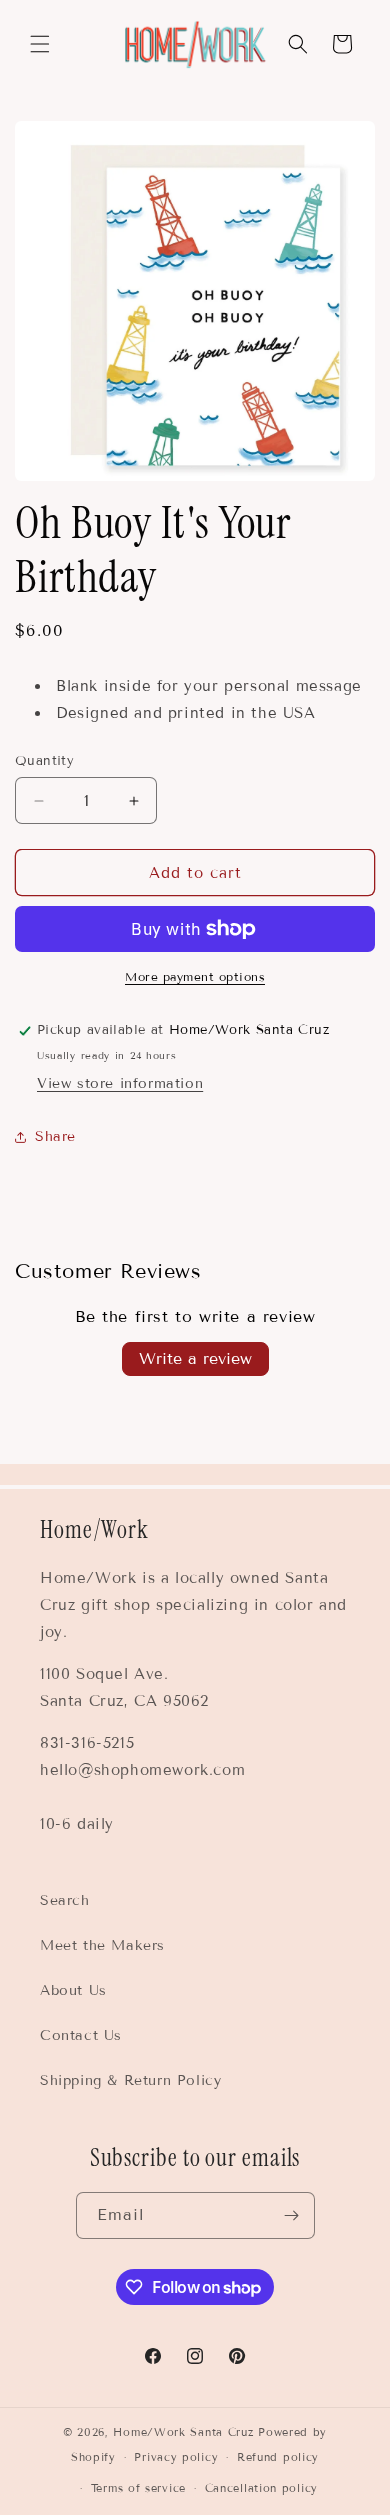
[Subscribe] (292, 2215)
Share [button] (55, 1136)
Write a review (195, 1358)
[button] (40, 44)
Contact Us (81, 2035)
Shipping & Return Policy (130, 2080)
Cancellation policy (261, 2488)
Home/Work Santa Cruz (183, 2432)
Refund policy (278, 2457)
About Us (73, 1990)
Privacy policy (176, 2457)
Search (65, 1900)
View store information (120, 1083)
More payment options (195, 976)
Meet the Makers (102, 1945)
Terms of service (138, 2488)
